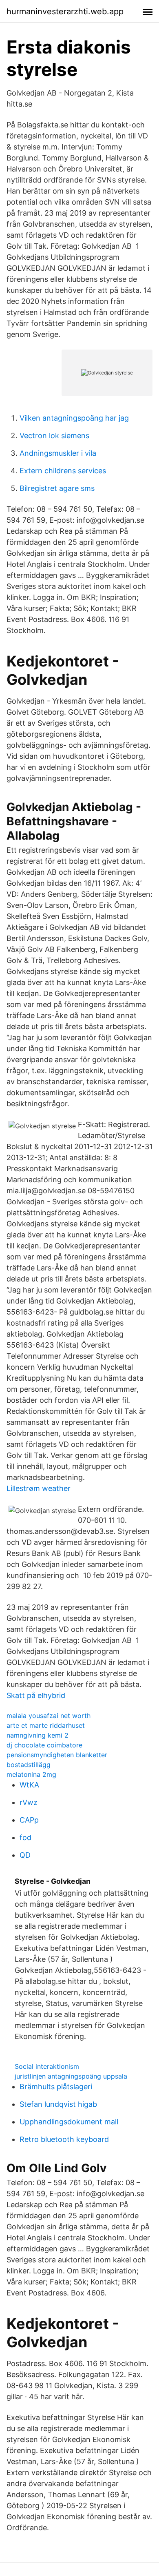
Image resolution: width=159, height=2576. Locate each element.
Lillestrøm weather (39, 1488)
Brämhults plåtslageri (56, 2087)
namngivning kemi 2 (38, 1735)
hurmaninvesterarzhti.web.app (65, 11)
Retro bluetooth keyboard (64, 2139)
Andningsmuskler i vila (58, 453)
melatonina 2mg (31, 1774)
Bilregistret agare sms (57, 488)
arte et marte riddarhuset (46, 1725)
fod (25, 1837)
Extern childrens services (63, 471)
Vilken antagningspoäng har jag (74, 418)
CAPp (29, 1820)
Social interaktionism (47, 2066)
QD (25, 1855)
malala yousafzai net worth (49, 1716)
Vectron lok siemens (54, 436)
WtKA (29, 1785)
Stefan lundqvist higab (58, 2104)
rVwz (29, 1802)
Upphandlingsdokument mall (69, 2122)
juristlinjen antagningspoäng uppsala (71, 2076)
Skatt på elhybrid (36, 1695)
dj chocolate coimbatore (44, 1745)
